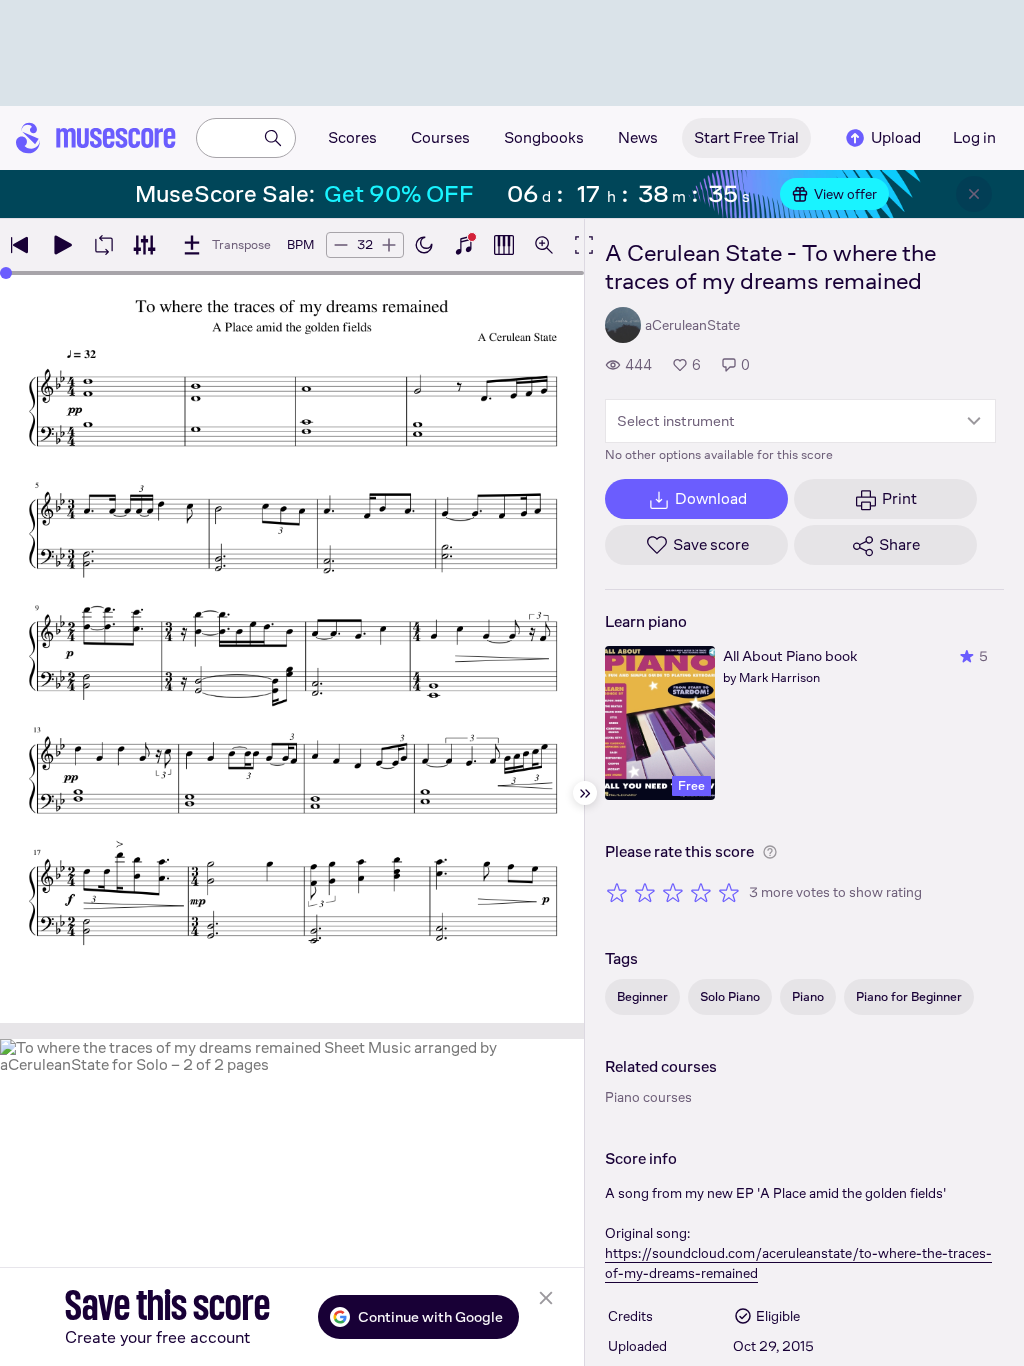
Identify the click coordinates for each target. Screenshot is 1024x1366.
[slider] (6, 273)
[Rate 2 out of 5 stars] (645, 892)
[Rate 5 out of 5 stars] (729, 892)
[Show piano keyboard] (464, 245)
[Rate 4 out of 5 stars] (701, 892)
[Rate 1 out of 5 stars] (617, 892)
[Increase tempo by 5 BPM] (389, 245)
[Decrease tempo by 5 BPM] (341, 245)
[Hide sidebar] (585, 793)
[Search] (273, 138)
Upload (896, 137)
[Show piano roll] (504, 245)
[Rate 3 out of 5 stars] (673, 892)
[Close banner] (974, 194)
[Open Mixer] (144, 245)
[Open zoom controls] (544, 245)
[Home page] (96, 138)
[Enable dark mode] (424, 245)
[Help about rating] (770, 852)
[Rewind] (20, 245)
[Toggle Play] (62, 245)
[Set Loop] (104, 245)
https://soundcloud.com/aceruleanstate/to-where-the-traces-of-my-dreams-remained (798, 1263)
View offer (845, 194)
